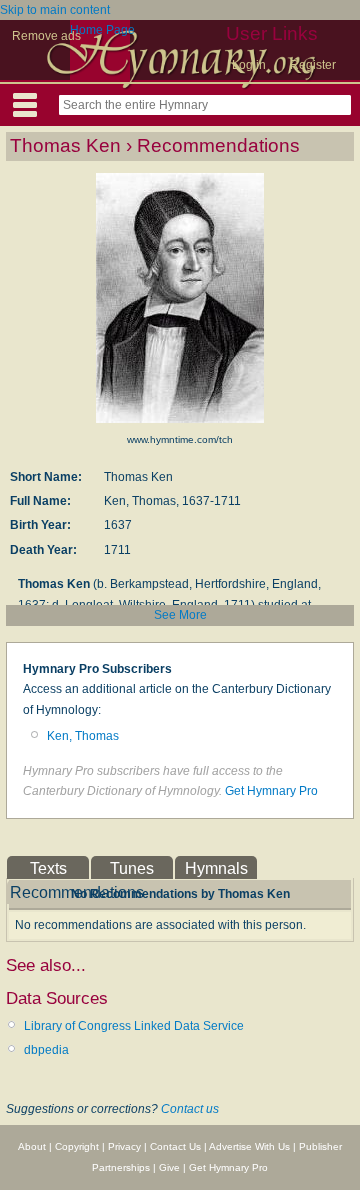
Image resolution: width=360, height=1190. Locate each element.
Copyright (77, 1146)
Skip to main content (55, 10)
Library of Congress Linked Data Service (134, 1026)
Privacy (124, 1146)
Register (313, 65)
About (32, 1146)
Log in (249, 65)
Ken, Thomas (83, 736)
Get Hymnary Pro (271, 791)
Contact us (190, 1109)
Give (169, 1167)
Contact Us (175, 1146)
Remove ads (46, 36)
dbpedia (46, 1050)
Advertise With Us (249, 1146)
